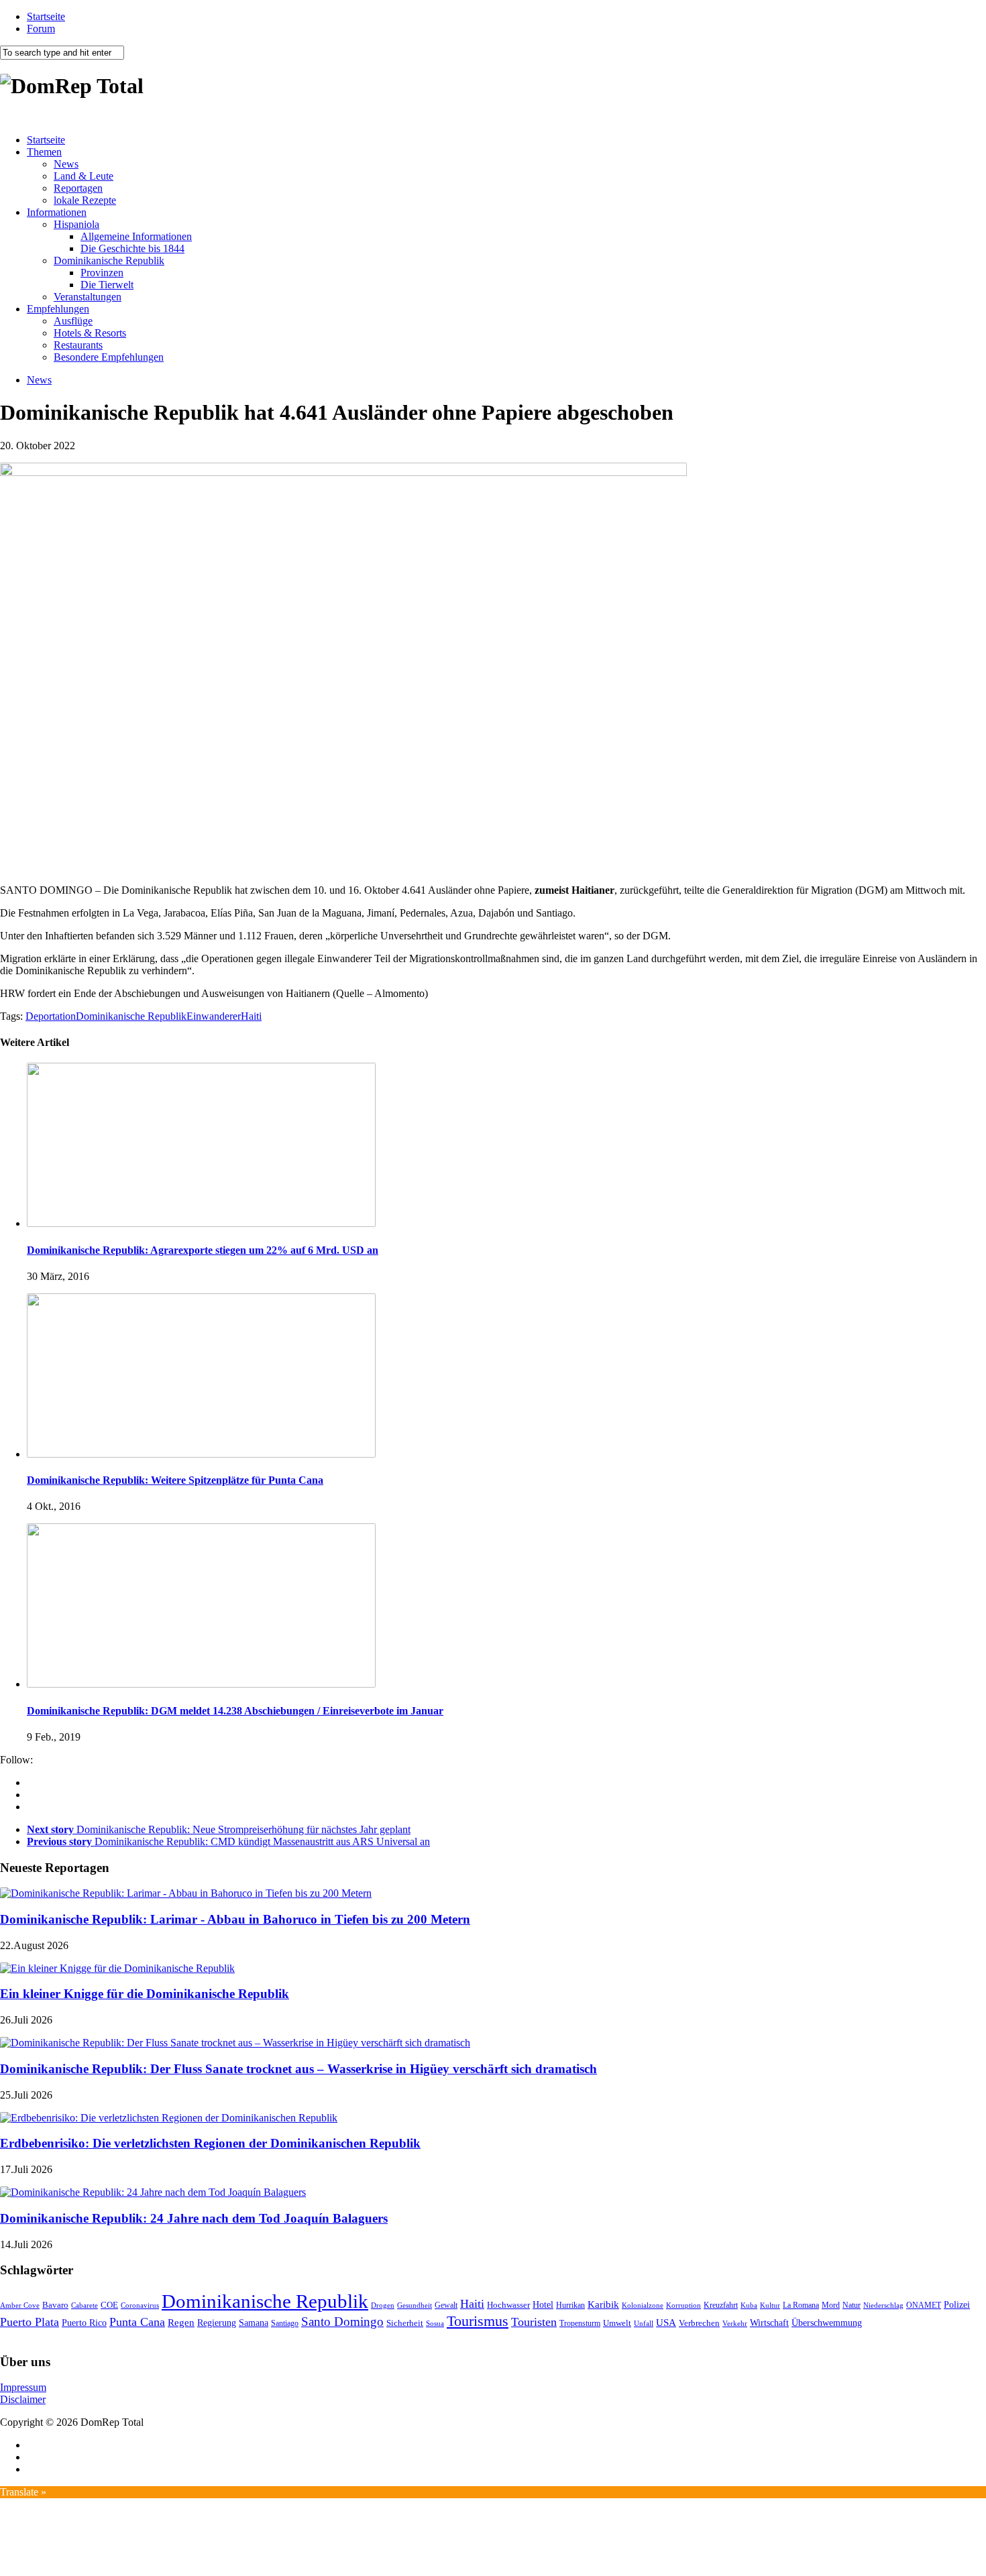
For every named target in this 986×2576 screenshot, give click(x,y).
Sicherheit (405, 2323)
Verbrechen (699, 2323)
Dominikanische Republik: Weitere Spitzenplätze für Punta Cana (175, 1480)
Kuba (749, 2305)
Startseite (46, 16)
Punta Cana (137, 2322)
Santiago (285, 2323)
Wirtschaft (769, 2323)
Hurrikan (570, 2305)
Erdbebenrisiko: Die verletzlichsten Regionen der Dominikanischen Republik (210, 2143)
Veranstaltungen (88, 297)
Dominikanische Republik (109, 260)
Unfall (644, 2323)
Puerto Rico (84, 2323)
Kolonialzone (643, 2305)
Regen (181, 2322)
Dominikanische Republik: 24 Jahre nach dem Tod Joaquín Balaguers (194, 2218)
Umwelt (617, 2323)
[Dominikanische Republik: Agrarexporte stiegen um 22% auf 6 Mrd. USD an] (201, 1223)
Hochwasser (508, 2305)
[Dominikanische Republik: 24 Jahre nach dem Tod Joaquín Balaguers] (153, 2192)
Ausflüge (73, 321)
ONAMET (924, 2305)
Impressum (23, 2387)
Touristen (534, 2322)
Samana (254, 2323)
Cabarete (85, 2305)
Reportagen (78, 188)
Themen (44, 152)
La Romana (801, 2305)
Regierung (217, 2323)
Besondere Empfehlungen (109, 357)
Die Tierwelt (107, 285)
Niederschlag (883, 2305)
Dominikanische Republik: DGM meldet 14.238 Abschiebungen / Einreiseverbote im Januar (235, 1711)
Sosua (435, 2323)
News (66, 164)
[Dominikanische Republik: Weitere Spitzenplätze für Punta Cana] (201, 1454)
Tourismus (478, 2321)
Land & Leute (84, 176)
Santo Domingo (342, 2322)
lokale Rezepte (85, 200)
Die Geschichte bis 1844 (132, 248)
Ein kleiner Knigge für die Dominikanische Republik (145, 1994)
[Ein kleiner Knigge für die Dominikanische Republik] (117, 1968)
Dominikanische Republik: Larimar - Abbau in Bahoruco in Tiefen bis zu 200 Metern (235, 1919)
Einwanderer (214, 1016)
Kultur (770, 2305)
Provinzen (102, 273)
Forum (41, 28)
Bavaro (55, 2305)
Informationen (57, 212)
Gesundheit (415, 2305)
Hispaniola (76, 224)
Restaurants (78, 345)
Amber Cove (20, 2305)
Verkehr (735, 2323)
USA (666, 2323)
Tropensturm (580, 2323)
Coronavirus (140, 2305)
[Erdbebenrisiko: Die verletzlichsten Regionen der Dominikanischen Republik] (169, 2118)
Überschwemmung (827, 2323)
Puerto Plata (30, 2322)
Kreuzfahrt (721, 2305)
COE (109, 2305)
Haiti (251, 1016)
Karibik (603, 2304)
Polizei (957, 2304)
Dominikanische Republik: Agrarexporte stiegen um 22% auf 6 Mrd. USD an (203, 1250)
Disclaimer (23, 2399)
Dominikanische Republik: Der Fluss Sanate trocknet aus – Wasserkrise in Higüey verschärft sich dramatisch (298, 2069)
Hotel (543, 2304)
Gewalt (446, 2305)
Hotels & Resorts (90, 333)
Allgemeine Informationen (136, 236)
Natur (852, 2305)
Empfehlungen (58, 309)
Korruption (683, 2305)
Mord (831, 2305)
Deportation (51, 1016)
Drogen (383, 2305)
